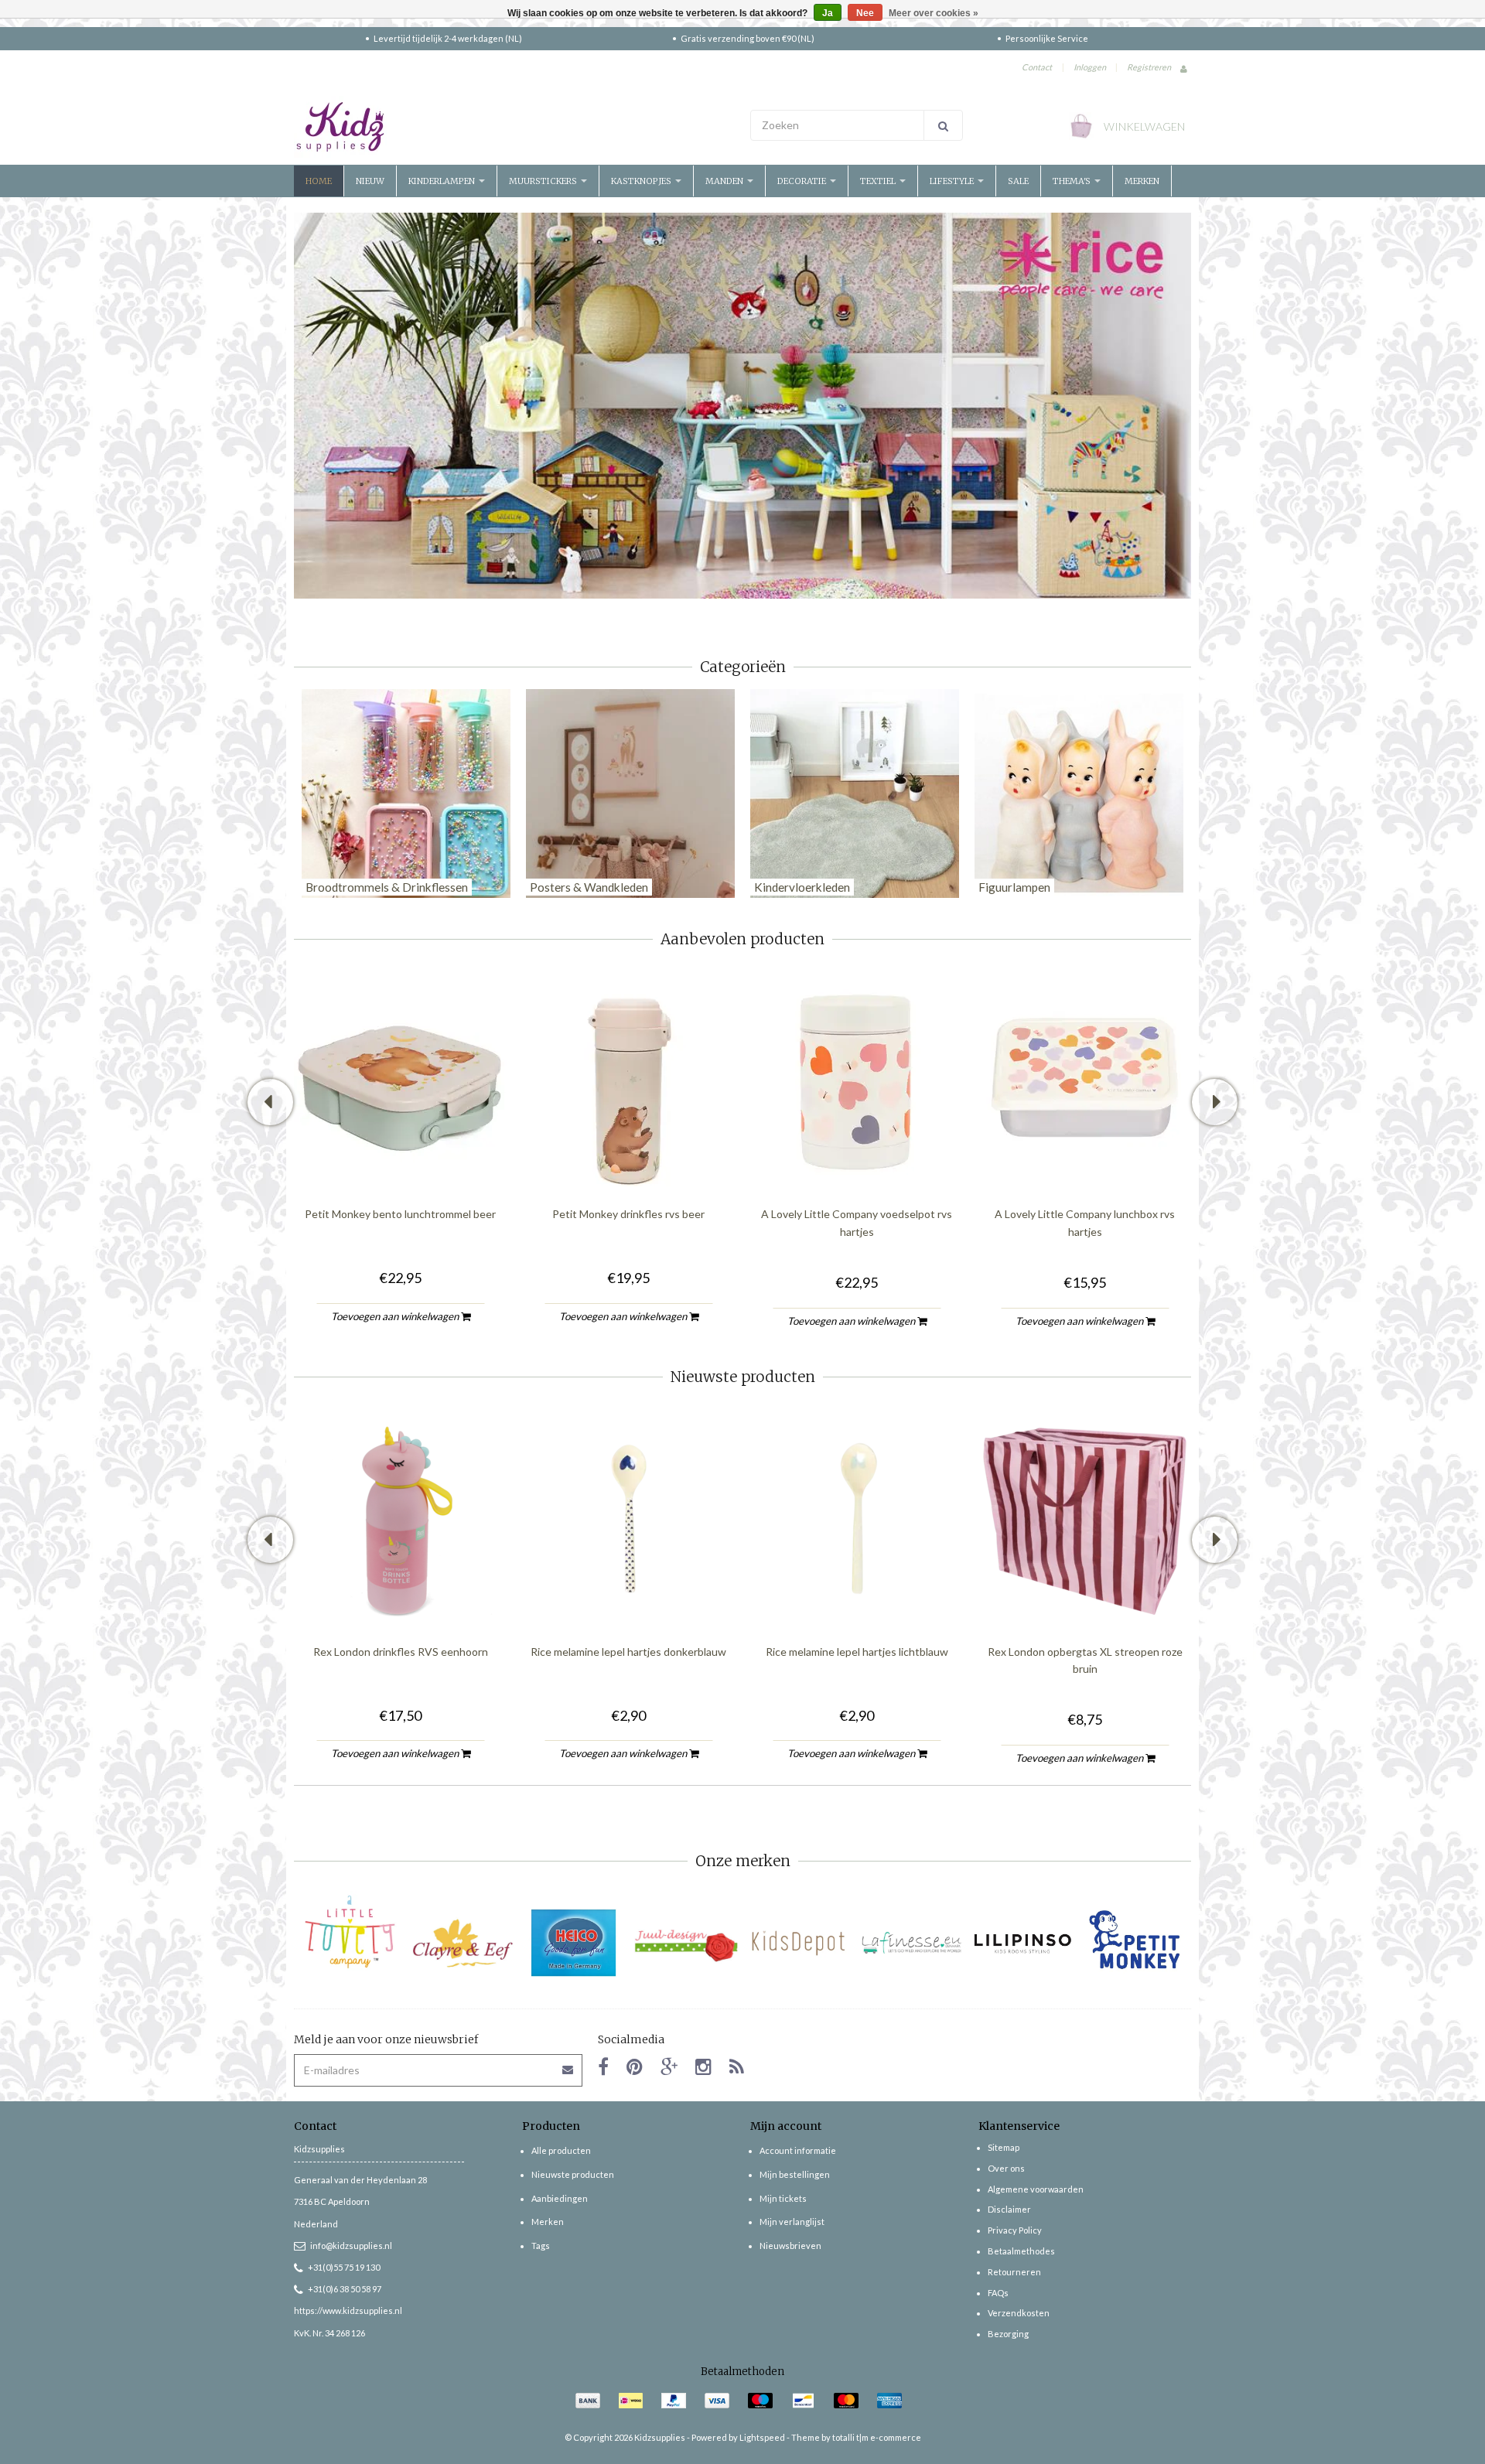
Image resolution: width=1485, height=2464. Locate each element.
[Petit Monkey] (1135, 1943)
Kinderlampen (443, 181)
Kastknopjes (642, 181)
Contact (1037, 67)
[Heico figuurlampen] (574, 1943)
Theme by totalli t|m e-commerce (856, 2437)
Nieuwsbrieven (790, 2246)
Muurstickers (544, 181)
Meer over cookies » (934, 13)
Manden (725, 181)
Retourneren (1014, 2272)
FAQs (998, 2293)
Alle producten (561, 2150)
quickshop (401, 1154)
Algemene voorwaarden (1036, 2189)
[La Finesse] (911, 1943)
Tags (541, 2246)
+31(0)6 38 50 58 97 (345, 2289)
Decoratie (803, 181)
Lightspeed (762, 2437)
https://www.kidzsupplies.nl (348, 2310)
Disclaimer (1009, 2209)
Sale (1018, 181)
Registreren (1149, 67)
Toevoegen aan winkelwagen (396, 1316)
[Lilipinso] (1023, 1943)
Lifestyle (953, 181)
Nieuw (370, 181)
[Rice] (742, 404)
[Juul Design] (686, 1943)
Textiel (879, 181)
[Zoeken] (943, 125)
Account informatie (798, 2150)
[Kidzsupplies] (514, 127)
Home (319, 181)
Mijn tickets (783, 2198)
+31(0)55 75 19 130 (344, 2267)
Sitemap (1004, 2147)
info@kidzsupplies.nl (351, 2246)
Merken (1142, 181)
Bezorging (1008, 2334)
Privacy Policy (1015, 2230)
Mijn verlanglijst (792, 2222)
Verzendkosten (1019, 2313)
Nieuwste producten (573, 2174)
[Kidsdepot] (799, 1943)
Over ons (1006, 2168)
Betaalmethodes (1021, 2251)
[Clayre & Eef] (462, 1943)
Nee (865, 13)
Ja (828, 13)
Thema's (1073, 181)
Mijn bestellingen (795, 2174)
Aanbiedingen (560, 2198)
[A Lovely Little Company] (350, 1932)
